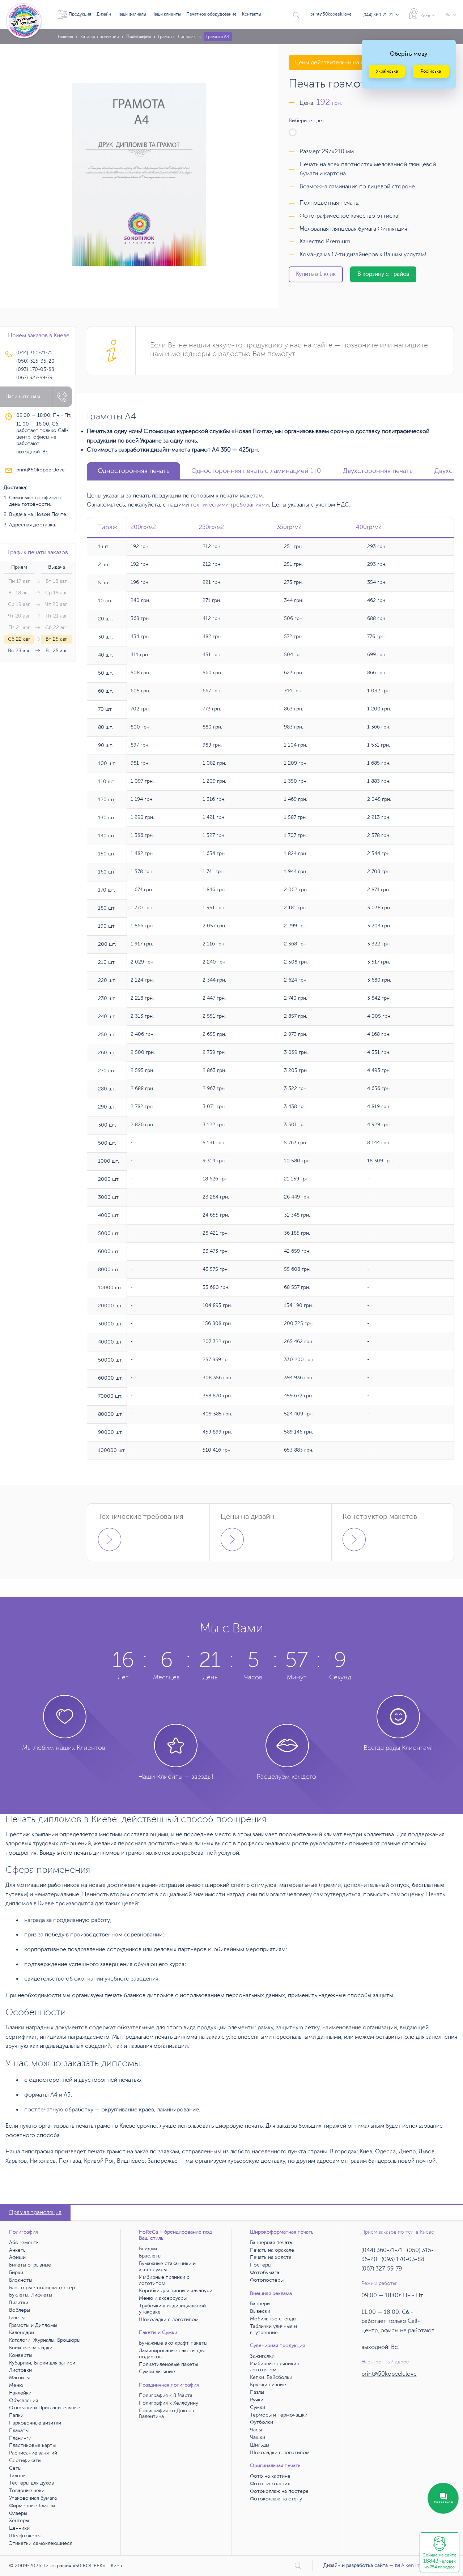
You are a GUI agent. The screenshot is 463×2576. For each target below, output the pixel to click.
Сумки (258, 2407)
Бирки (16, 2272)
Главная (65, 37)
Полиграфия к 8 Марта (166, 2395)
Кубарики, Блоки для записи (42, 2363)
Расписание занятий (33, 2453)
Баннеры (260, 2304)
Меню (16, 2385)
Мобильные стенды (273, 2319)
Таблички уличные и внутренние (273, 2329)
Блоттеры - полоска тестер (42, 2288)
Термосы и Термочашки (279, 2415)
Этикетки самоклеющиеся (41, 2543)
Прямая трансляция (35, 2212)
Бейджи (148, 2249)
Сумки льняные (157, 2372)
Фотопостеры (267, 2280)
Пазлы (257, 2392)
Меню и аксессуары (163, 2298)
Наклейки (20, 2393)
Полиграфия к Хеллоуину (169, 2403)
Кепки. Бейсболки (271, 2377)
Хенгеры (19, 2521)
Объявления (24, 2400)
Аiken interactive (420, 2565)
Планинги (20, 2438)
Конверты (21, 2355)
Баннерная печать (271, 2242)
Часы (256, 2430)
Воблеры (20, 2310)
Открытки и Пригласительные (45, 2408)
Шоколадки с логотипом (169, 2319)
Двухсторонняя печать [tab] (378, 471)
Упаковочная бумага (33, 2498)
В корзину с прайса (383, 274)
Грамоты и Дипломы (33, 2325)
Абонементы (24, 2242)
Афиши (17, 2257)
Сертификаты (25, 2460)
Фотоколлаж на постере (279, 2491)
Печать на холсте (271, 2257)
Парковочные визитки (35, 2423)
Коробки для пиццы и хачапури (176, 2291)
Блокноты (21, 2280)
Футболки (262, 2422)
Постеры (261, 2265)
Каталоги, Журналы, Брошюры (45, 2340)
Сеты (15, 2468)
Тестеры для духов (31, 2483)
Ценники (19, 2528)
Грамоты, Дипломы (177, 37)
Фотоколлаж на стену (276, 2499)
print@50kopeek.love (331, 14)
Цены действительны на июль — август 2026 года (361, 63)
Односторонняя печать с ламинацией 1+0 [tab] (256, 471)
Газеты (17, 2318)
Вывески (260, 2311)
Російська (431, 71)
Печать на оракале (272, 2250)
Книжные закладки (31, 2348)
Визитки (19, 2302)
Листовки (20, 2370)
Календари (22, 2333)
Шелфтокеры (25, 2536)
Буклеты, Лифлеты (31, 2295)
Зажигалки (262, 2356)
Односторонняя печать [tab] (133, 471)
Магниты (19, 2378)
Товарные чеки (27, 2490)
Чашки (258, 2437)
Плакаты (19, 2430)
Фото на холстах (270, 2484)
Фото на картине (270, 2476)
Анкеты (18, 2250)
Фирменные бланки (32, 2506)
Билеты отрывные (30, 2265)
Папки (16, 2415)
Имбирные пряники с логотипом (164, 2280)
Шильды (260, 2445)
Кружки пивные (268, 2385)
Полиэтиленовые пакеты (168, 2364)
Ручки (257, 2400)
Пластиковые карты (32, 2445)
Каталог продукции (100, 37)
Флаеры (18, 2513)
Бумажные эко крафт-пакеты (173, 2343)
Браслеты (150, 2256)
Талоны (18, 2476)
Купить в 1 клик (316, 274)
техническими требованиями (230, 505)
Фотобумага (265, 2272)
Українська (387, 71)
